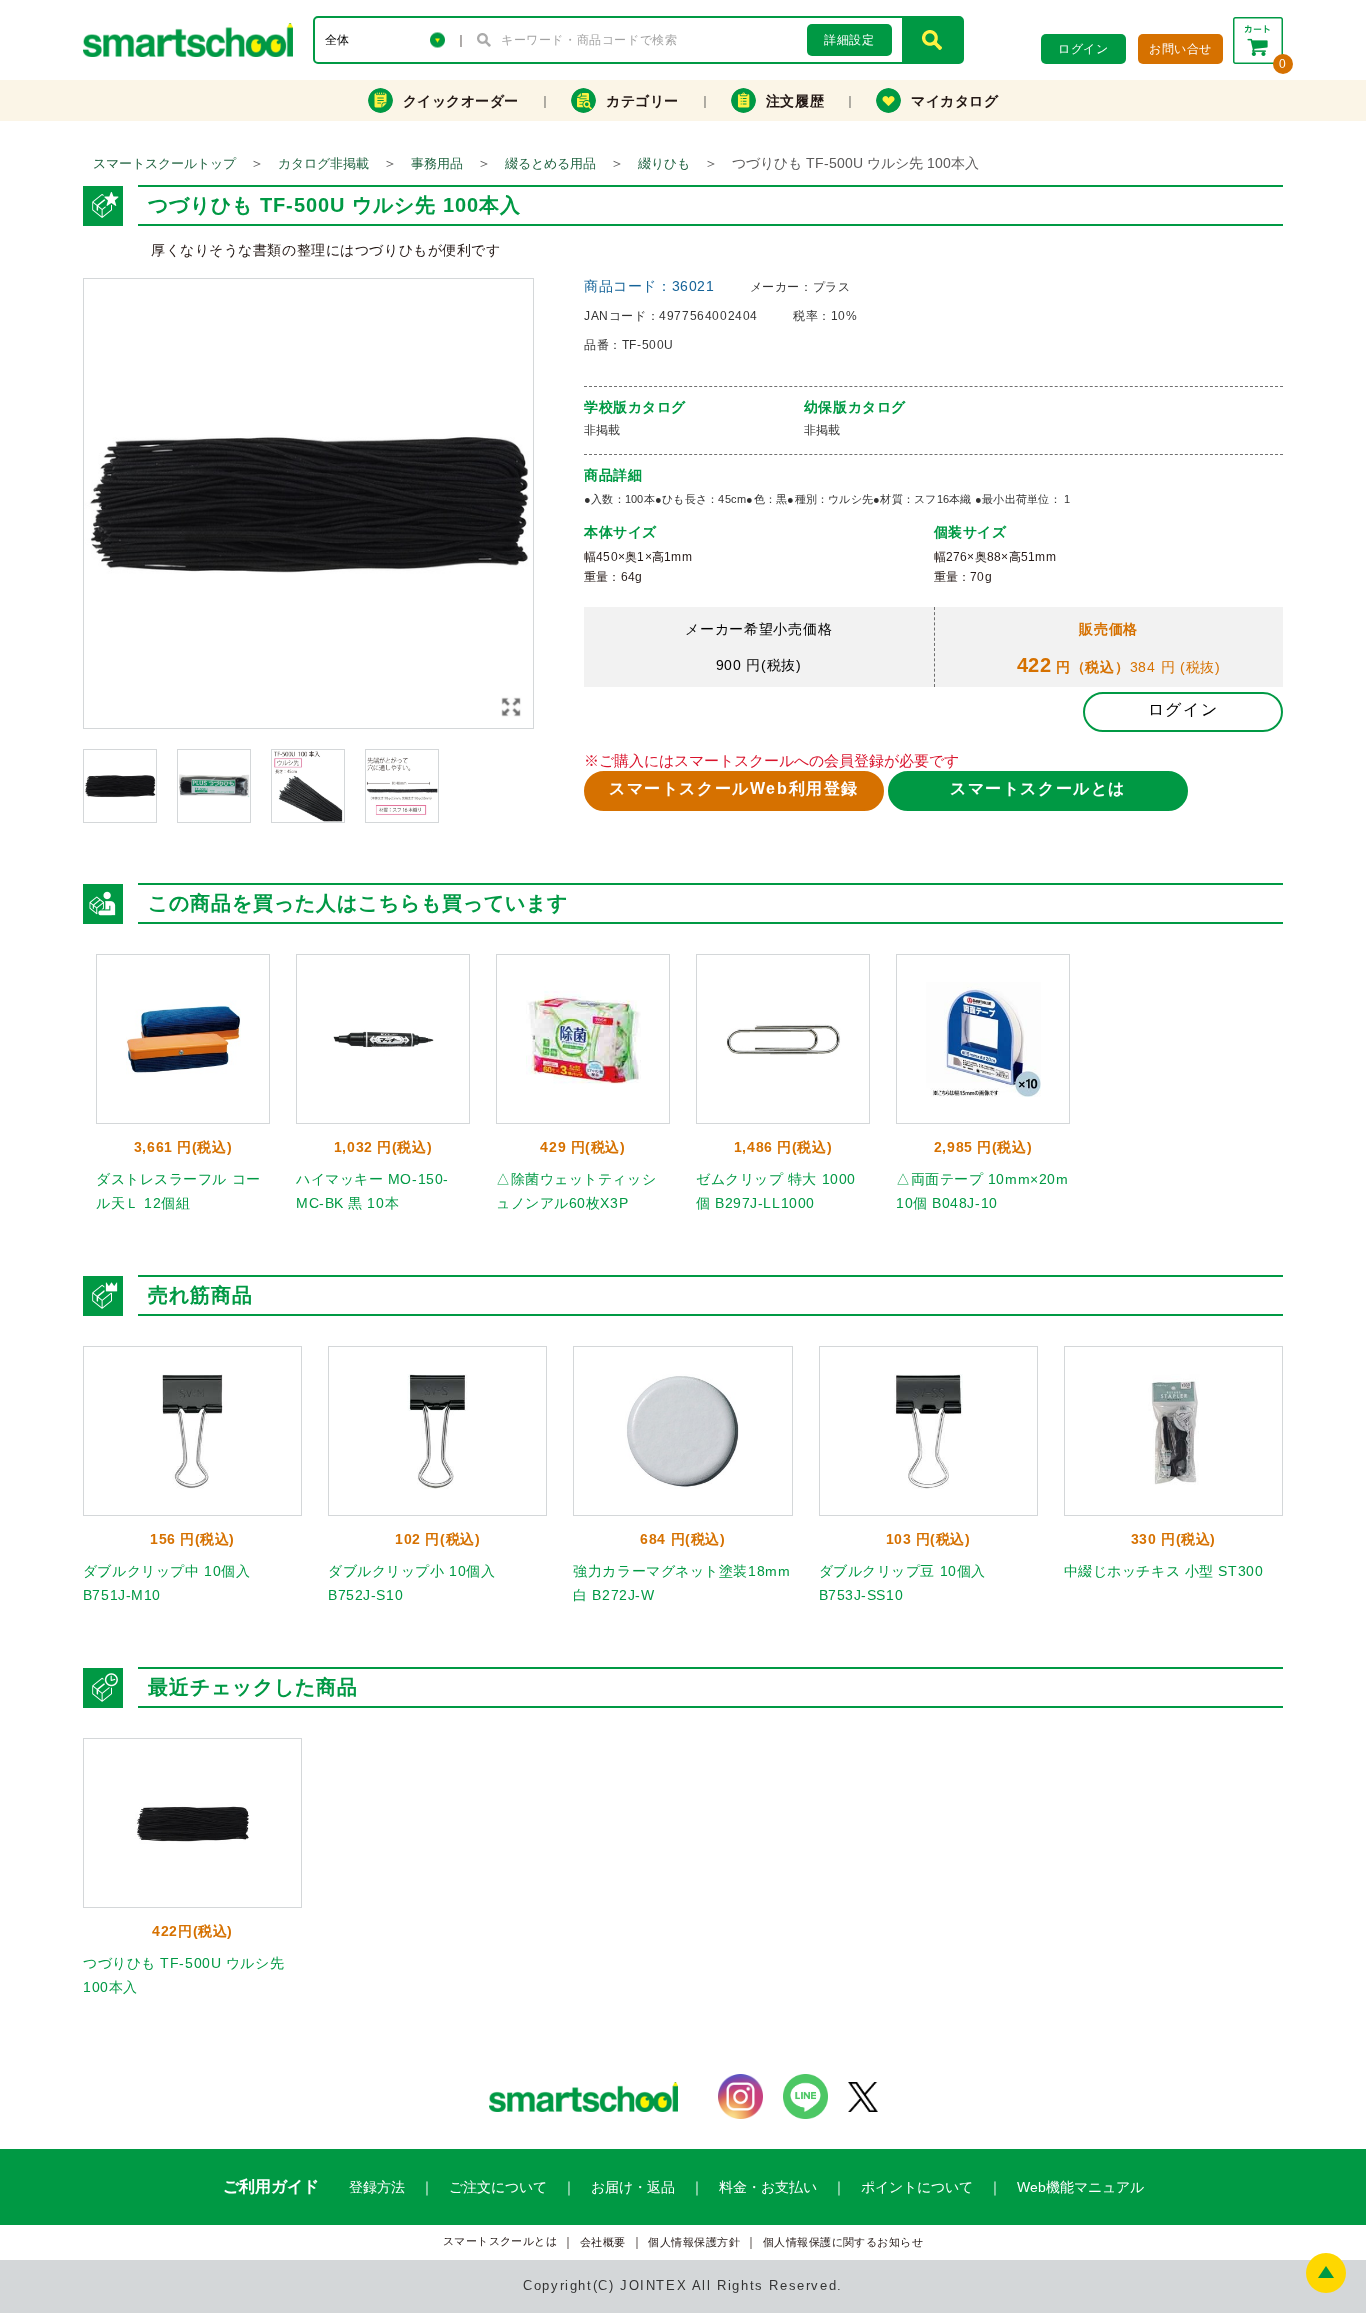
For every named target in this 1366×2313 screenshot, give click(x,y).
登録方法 (377, 2187)
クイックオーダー (461, 101)
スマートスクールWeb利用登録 (734, 788)
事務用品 (437, 163)
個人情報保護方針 (694, 2242)
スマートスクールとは (1038, 788)
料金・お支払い (768, 2187)
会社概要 (603, 2242)
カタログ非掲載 (323, 163)
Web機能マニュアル (1080, 2187)
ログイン (1183, 709)
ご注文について (498, 2187)
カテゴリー (642, 101)
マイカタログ (954, 101)
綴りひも (664, 163)
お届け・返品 (633, 2187)
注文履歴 (795, 101)
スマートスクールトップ (164, 163)
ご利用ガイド (271, 2186)
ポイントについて (917, 2187)
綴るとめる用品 (550, 163)
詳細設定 (849, 40)
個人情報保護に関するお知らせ (843, 2242)
